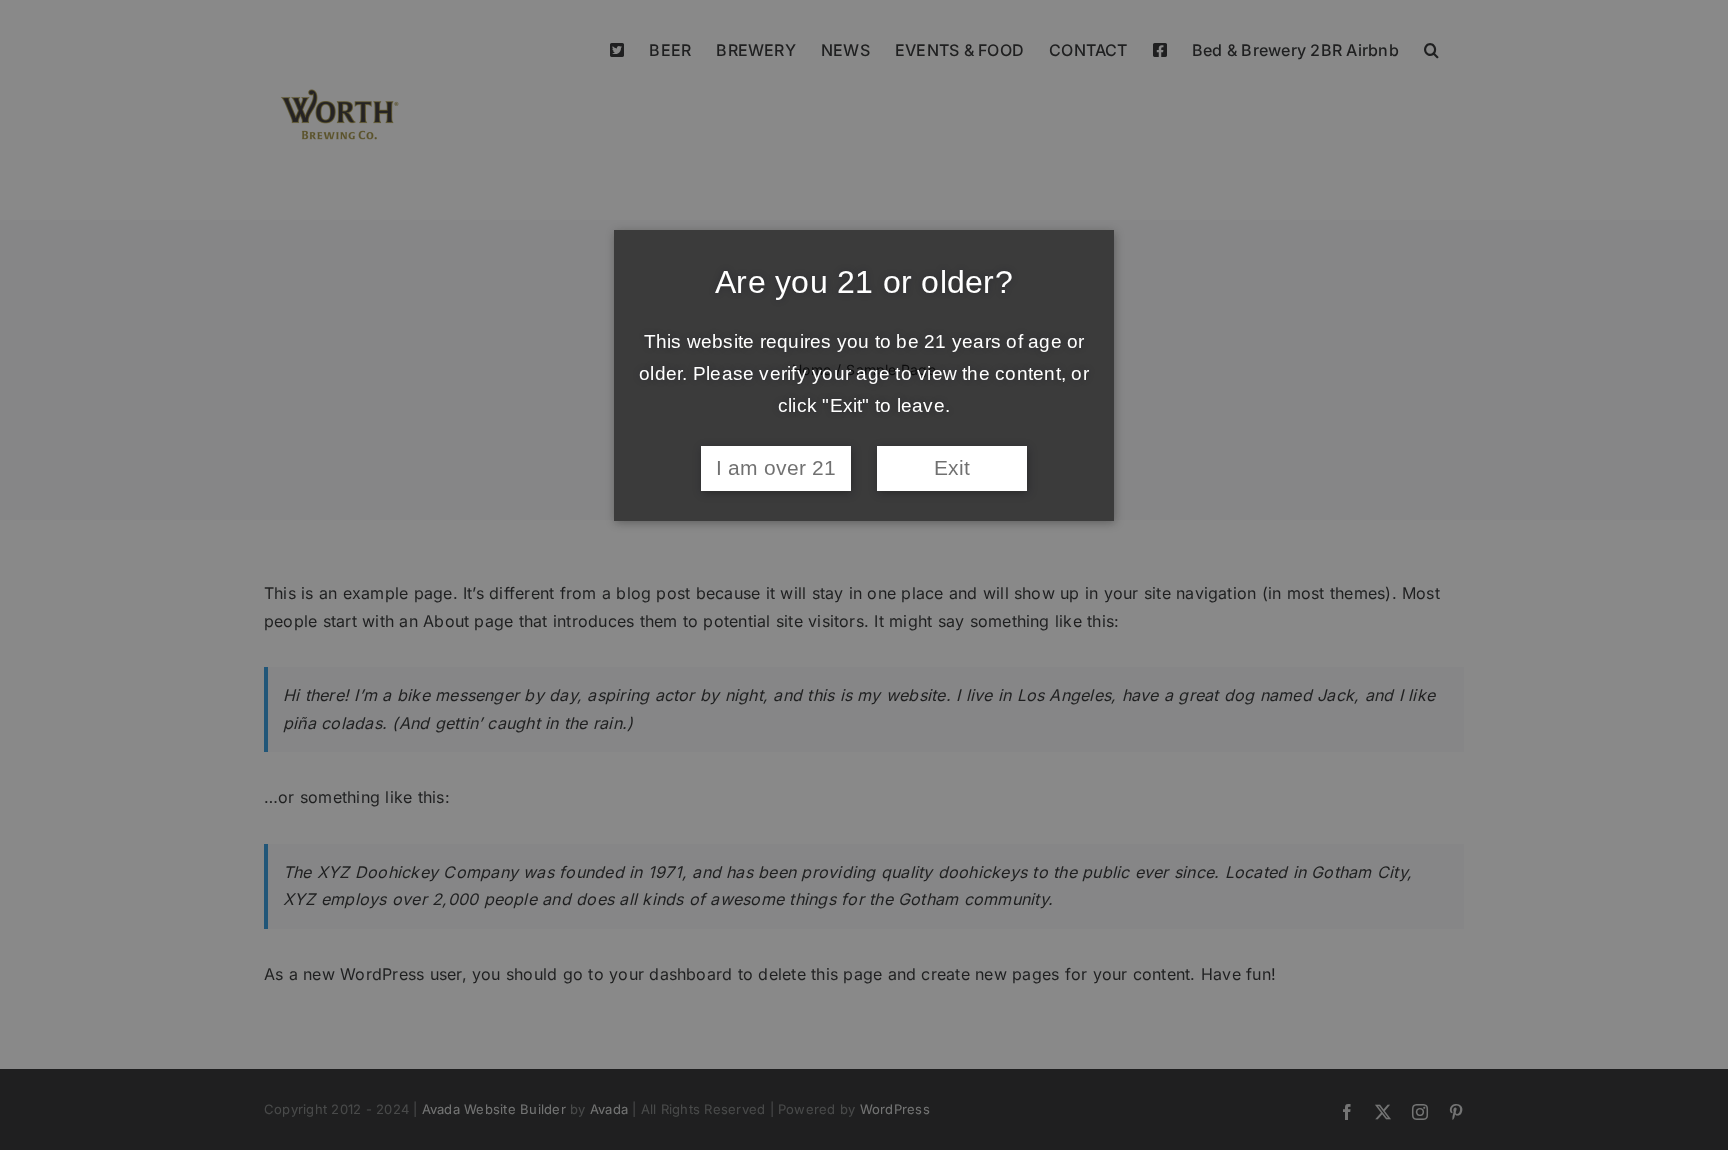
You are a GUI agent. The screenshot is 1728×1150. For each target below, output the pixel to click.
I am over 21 (776, 468)
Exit (952, 468)
